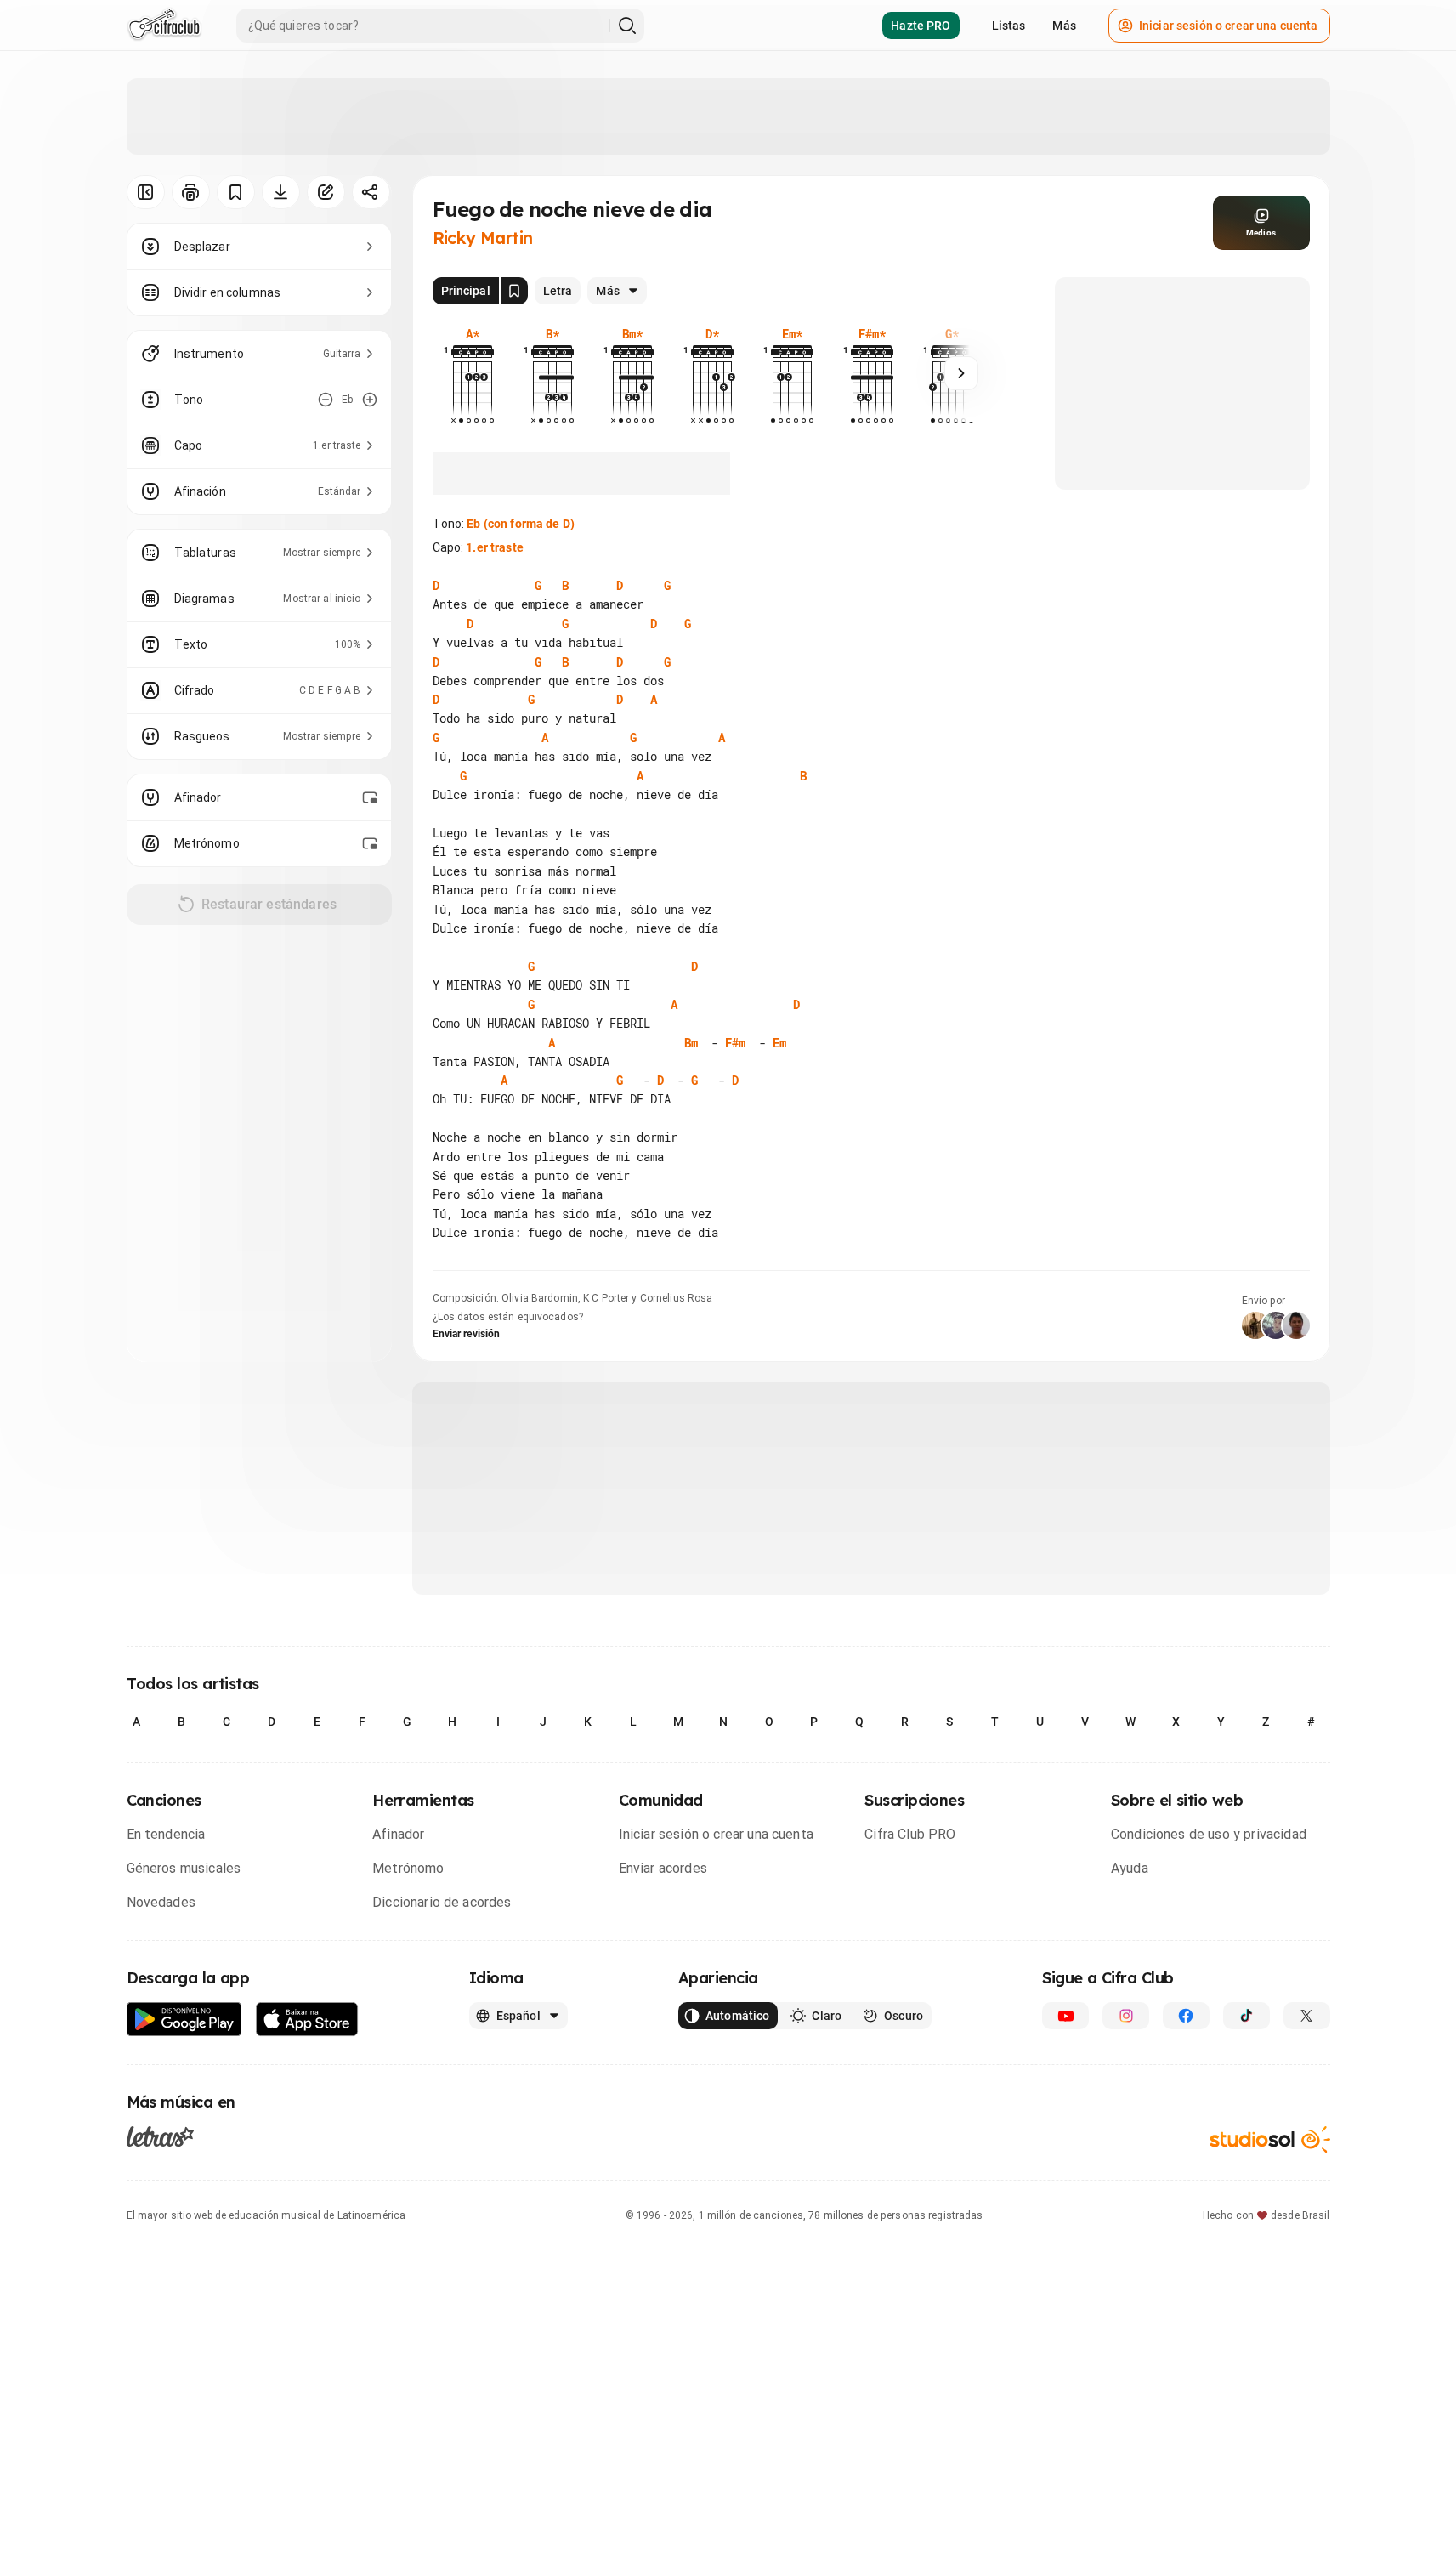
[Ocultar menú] (146, 192)
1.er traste (495, 547)
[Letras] (160, 2136)
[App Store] (307, 2020)
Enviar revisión (467, 1334)
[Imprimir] (191, 192)
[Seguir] (961, 373)
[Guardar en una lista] (236, 192)
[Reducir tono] (326, 400)
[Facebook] (1186, 2016)
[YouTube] (1065, 2016)
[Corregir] (326, 192)
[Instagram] (1126, 2016)
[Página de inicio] (164, 26)
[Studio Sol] (1270, 2139)
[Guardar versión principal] (514, 291)
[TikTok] (1246, 2016)
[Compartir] (371, 192)
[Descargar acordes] (281, 192)
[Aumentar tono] (370, 400)
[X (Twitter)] (1307, 2016)
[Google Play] (184, 2020)
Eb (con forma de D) (521, 524)
